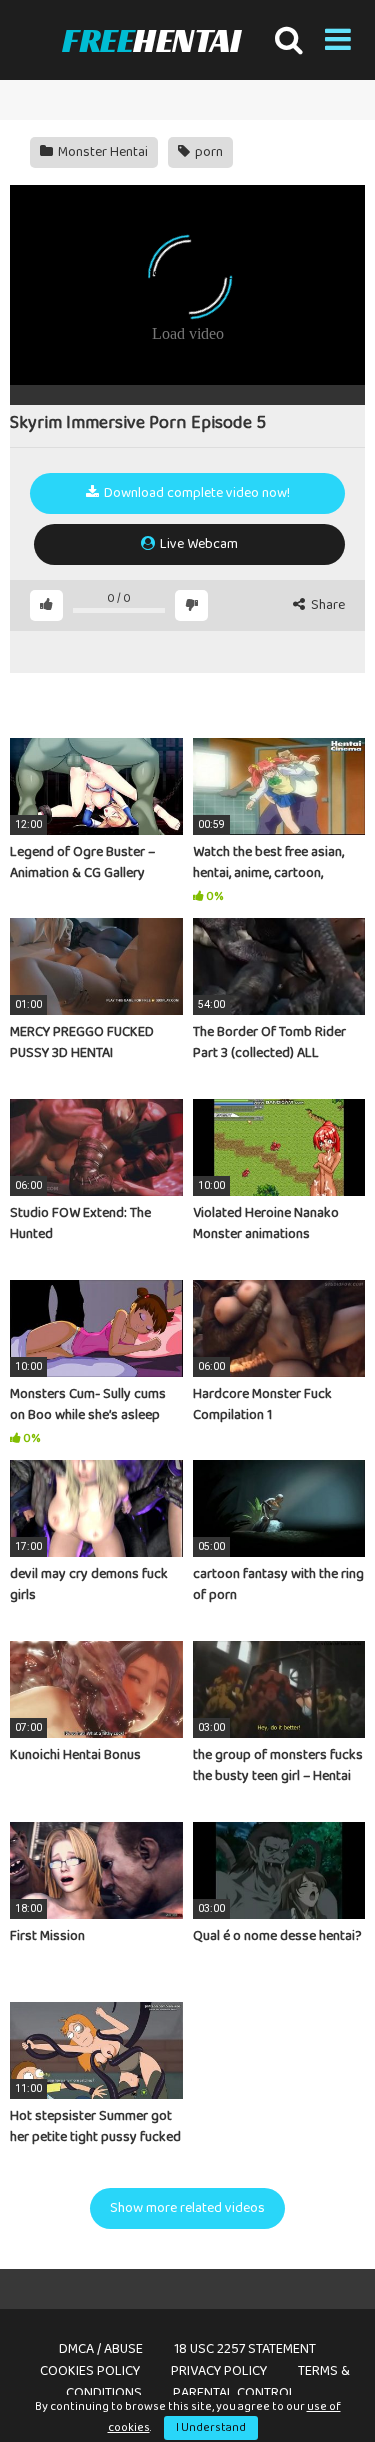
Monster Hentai (101, 152)
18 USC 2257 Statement (245, 2349)
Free (151, 40)
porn (207, 152)
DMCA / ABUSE (101, 2349)
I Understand (211, 2427)
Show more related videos (187, 2208)
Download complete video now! (195, 493)
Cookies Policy (90, 2371)
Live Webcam (197, 544)
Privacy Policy (219, 2371)
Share (326, 605)
